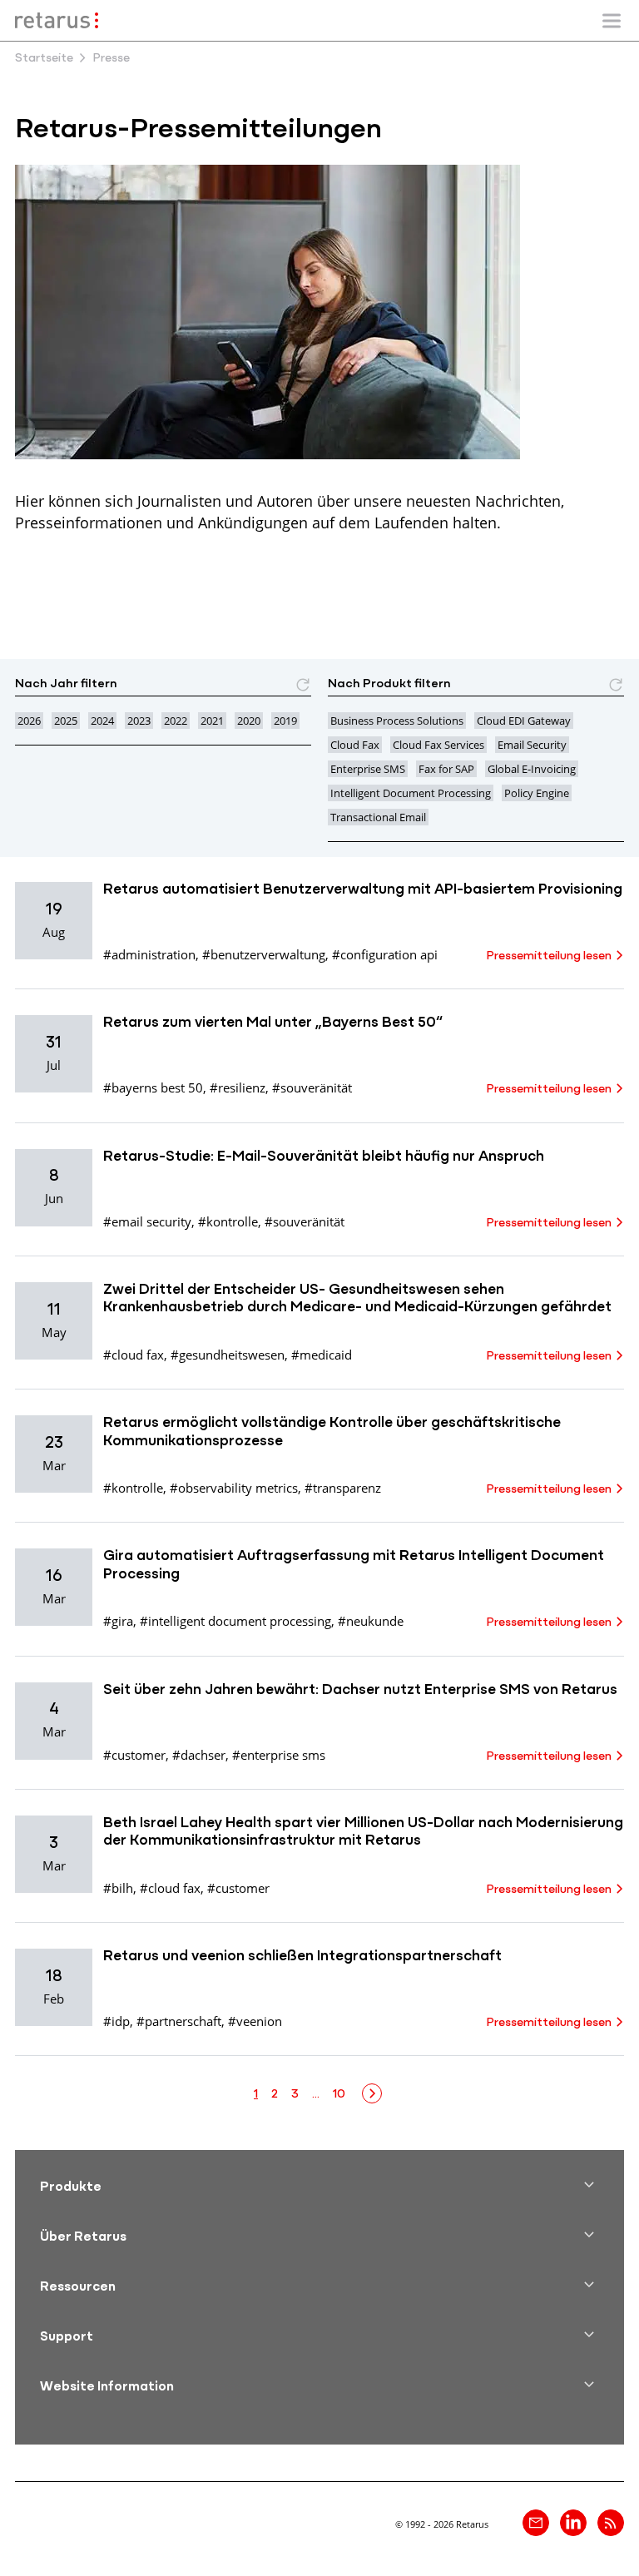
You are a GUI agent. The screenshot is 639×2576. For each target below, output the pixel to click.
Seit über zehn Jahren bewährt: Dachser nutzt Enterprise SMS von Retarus (360, 1691)
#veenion (255, 2021)
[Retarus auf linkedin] (573, 2523)
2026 (29, 721)
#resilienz (238, 1087)
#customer (134, 1755)
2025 (66, 721)
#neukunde (371, 1621)
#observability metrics (234, 1488)
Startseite (44, 59)
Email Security (532, 745)
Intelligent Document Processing (411, 793)
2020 (249, 721)
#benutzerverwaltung (264, 954)
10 (339, 2095)
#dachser (199, 1755)
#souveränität (312, 1087)
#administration (149, 954)
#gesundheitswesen (228, 1355)
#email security (147, 1221)
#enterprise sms (279, 1755)
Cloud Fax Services (438, 745)
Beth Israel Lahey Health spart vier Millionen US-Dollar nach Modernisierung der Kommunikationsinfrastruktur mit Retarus (363, 1833)
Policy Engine (537, 793)
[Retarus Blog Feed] (611, 2523)
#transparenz (343, 1488)
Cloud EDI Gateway (524, 721)
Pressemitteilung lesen (549, 956)
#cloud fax (134, 1355)
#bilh (118, 1888)
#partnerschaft (179, 2021)
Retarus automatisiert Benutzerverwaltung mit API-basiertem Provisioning (363, 890)
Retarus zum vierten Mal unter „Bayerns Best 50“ (273, 1023)
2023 (139, 721)
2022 (176, 721)
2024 (102, 721)
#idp (116, 2021)
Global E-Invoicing (532, 769)
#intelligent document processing (235, 1621)
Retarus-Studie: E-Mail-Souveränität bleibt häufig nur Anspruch (324, 1157)
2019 (285, 721)
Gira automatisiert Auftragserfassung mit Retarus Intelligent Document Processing (354, 1566)
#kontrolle (228, 1221)
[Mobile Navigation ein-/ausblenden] (612, 21)
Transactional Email (378, 817)
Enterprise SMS (368, 769)
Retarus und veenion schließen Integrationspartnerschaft (302, 1957)
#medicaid (322, 1355)
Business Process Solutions (397, 721)
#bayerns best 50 (153, 1087)
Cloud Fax (355, 745)
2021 (212, 721)
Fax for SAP (446, 769)
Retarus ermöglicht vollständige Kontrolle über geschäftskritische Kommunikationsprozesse (332, 1433)
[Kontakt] (536, 2523)
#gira (118, 1621)
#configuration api (385, 954)
